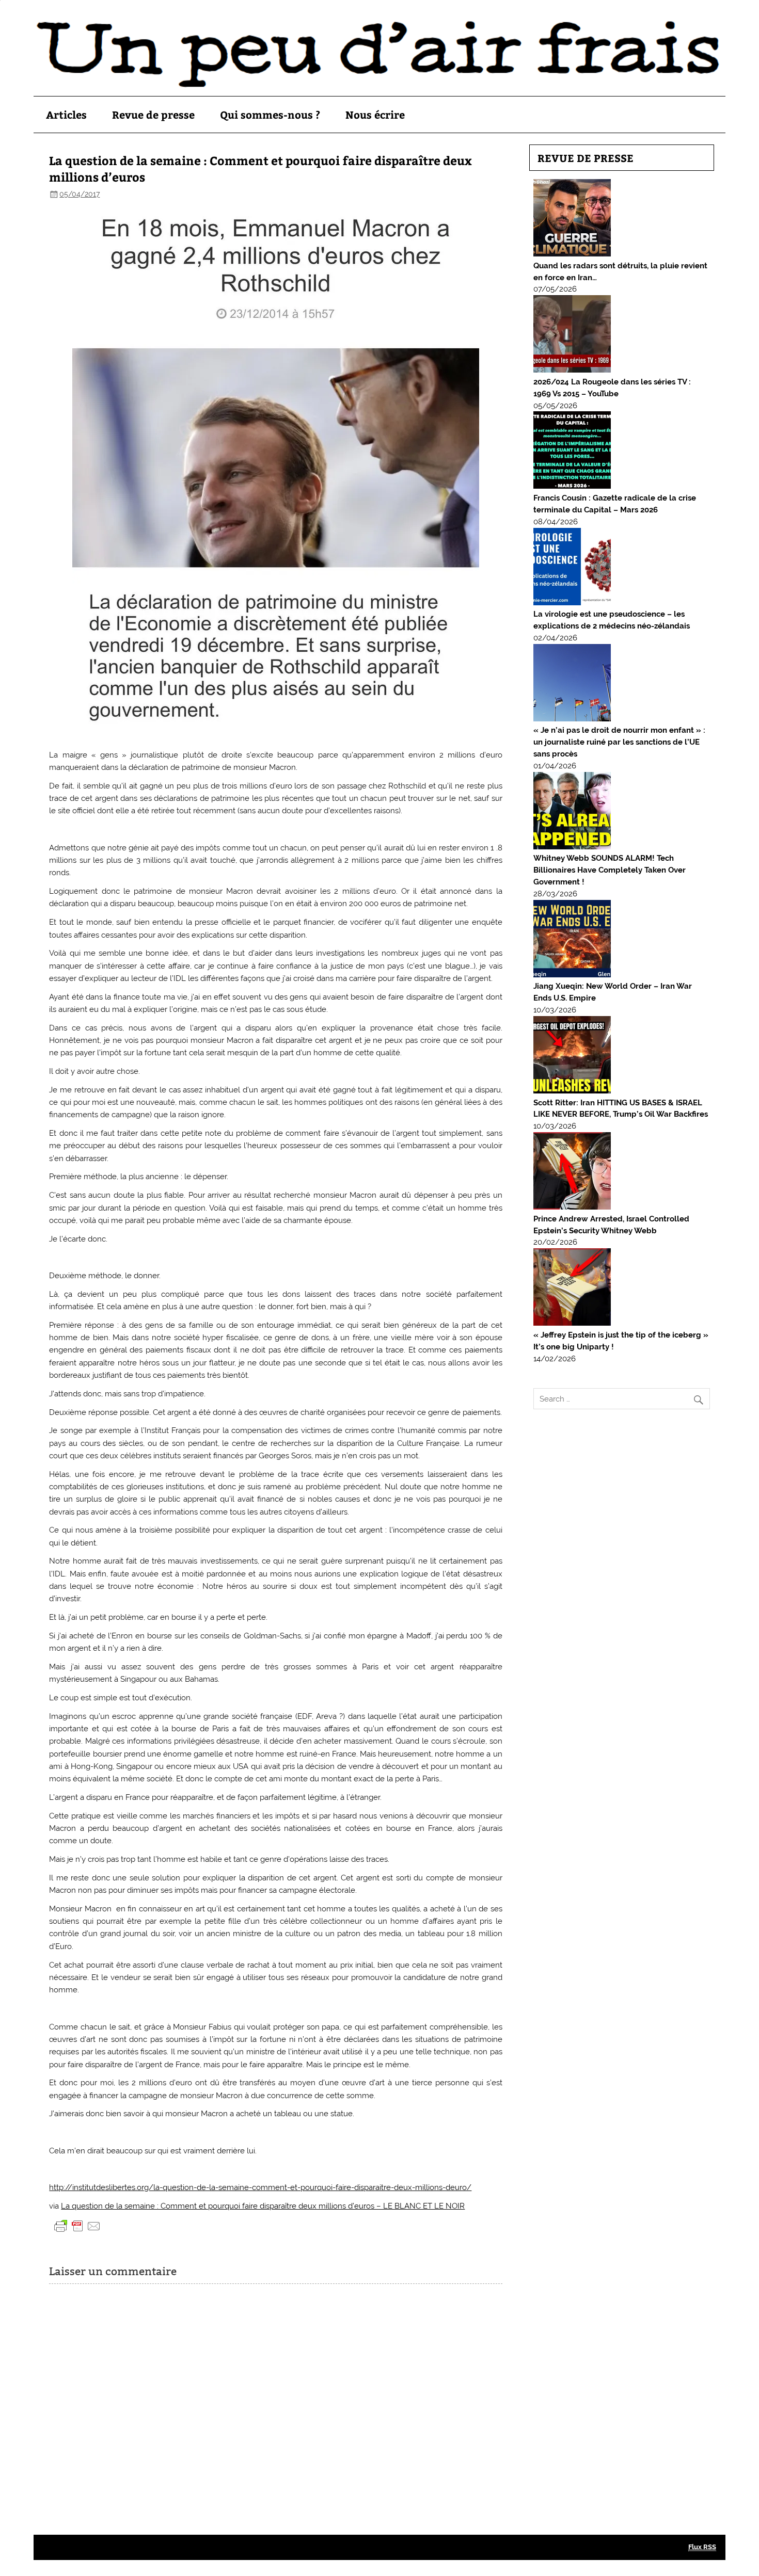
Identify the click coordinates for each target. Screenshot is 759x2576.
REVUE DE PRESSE (586, 158)
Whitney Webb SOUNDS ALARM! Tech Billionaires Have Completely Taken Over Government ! (610, 870)
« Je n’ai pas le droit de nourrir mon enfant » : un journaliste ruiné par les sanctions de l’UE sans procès (619, 742)
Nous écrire (375, 114)
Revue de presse (153, 114)
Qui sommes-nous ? (270, 114)
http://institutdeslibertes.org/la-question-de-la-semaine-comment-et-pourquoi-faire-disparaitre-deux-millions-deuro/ (260, 2187)
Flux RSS (702, 2547)
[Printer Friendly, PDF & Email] (77, 2225)
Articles (66, 114)
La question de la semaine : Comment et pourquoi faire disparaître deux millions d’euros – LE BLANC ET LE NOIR (263, 2206)
